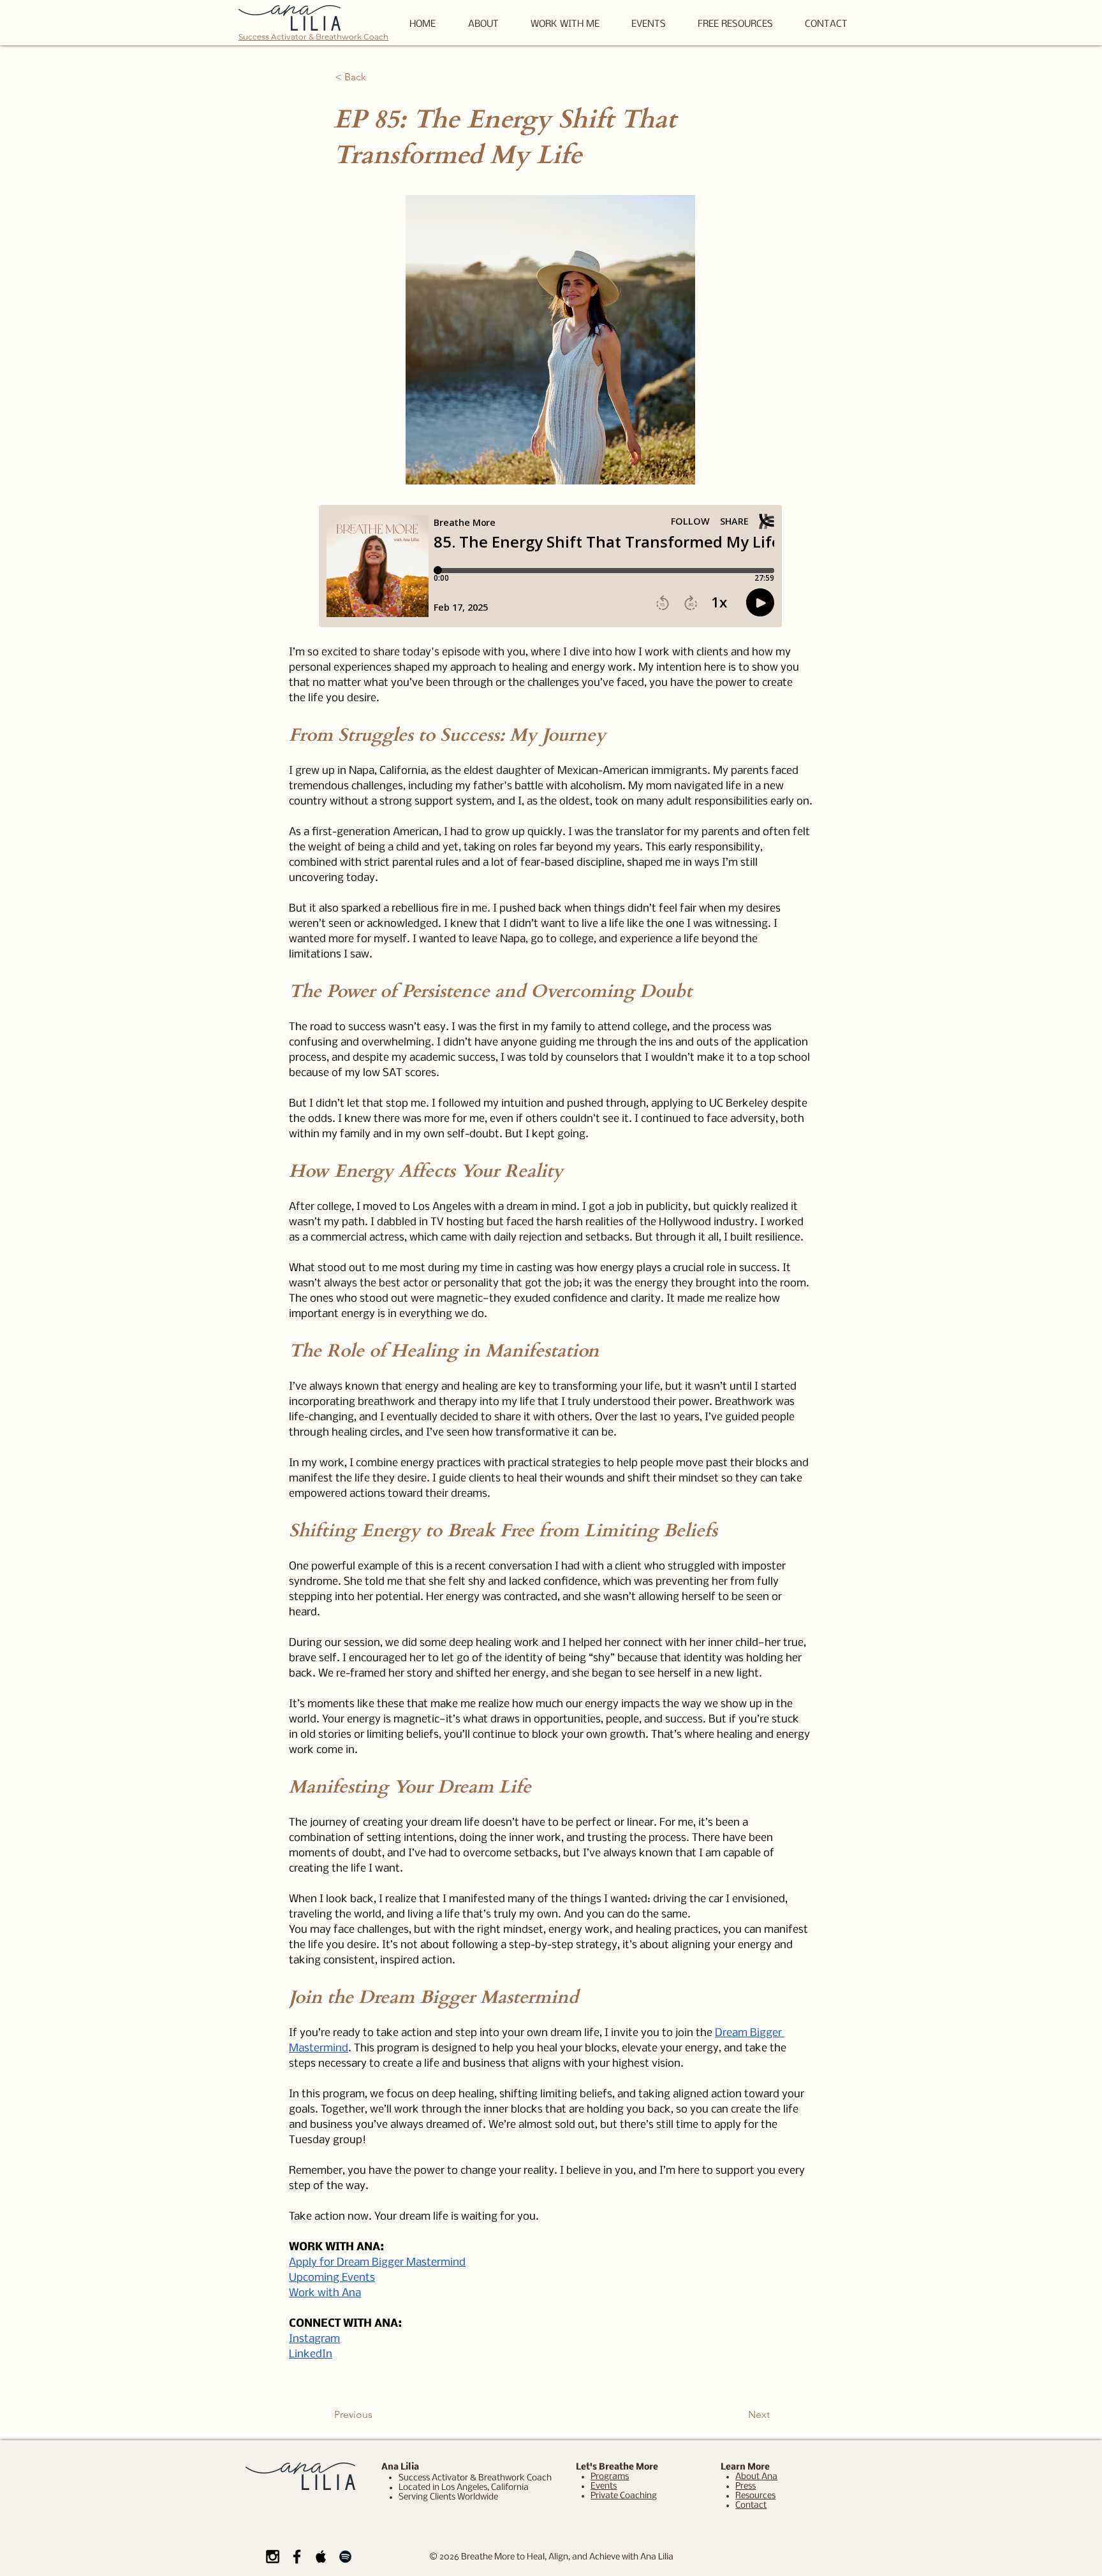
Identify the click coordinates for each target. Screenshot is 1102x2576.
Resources (755, 2496)
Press (746, 2486)
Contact (751, 2506)
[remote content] (551, 567)
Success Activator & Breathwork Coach (313, 37)
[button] (735, 25)
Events (604, 2486)
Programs (610, 2477)
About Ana (756, 2477)
